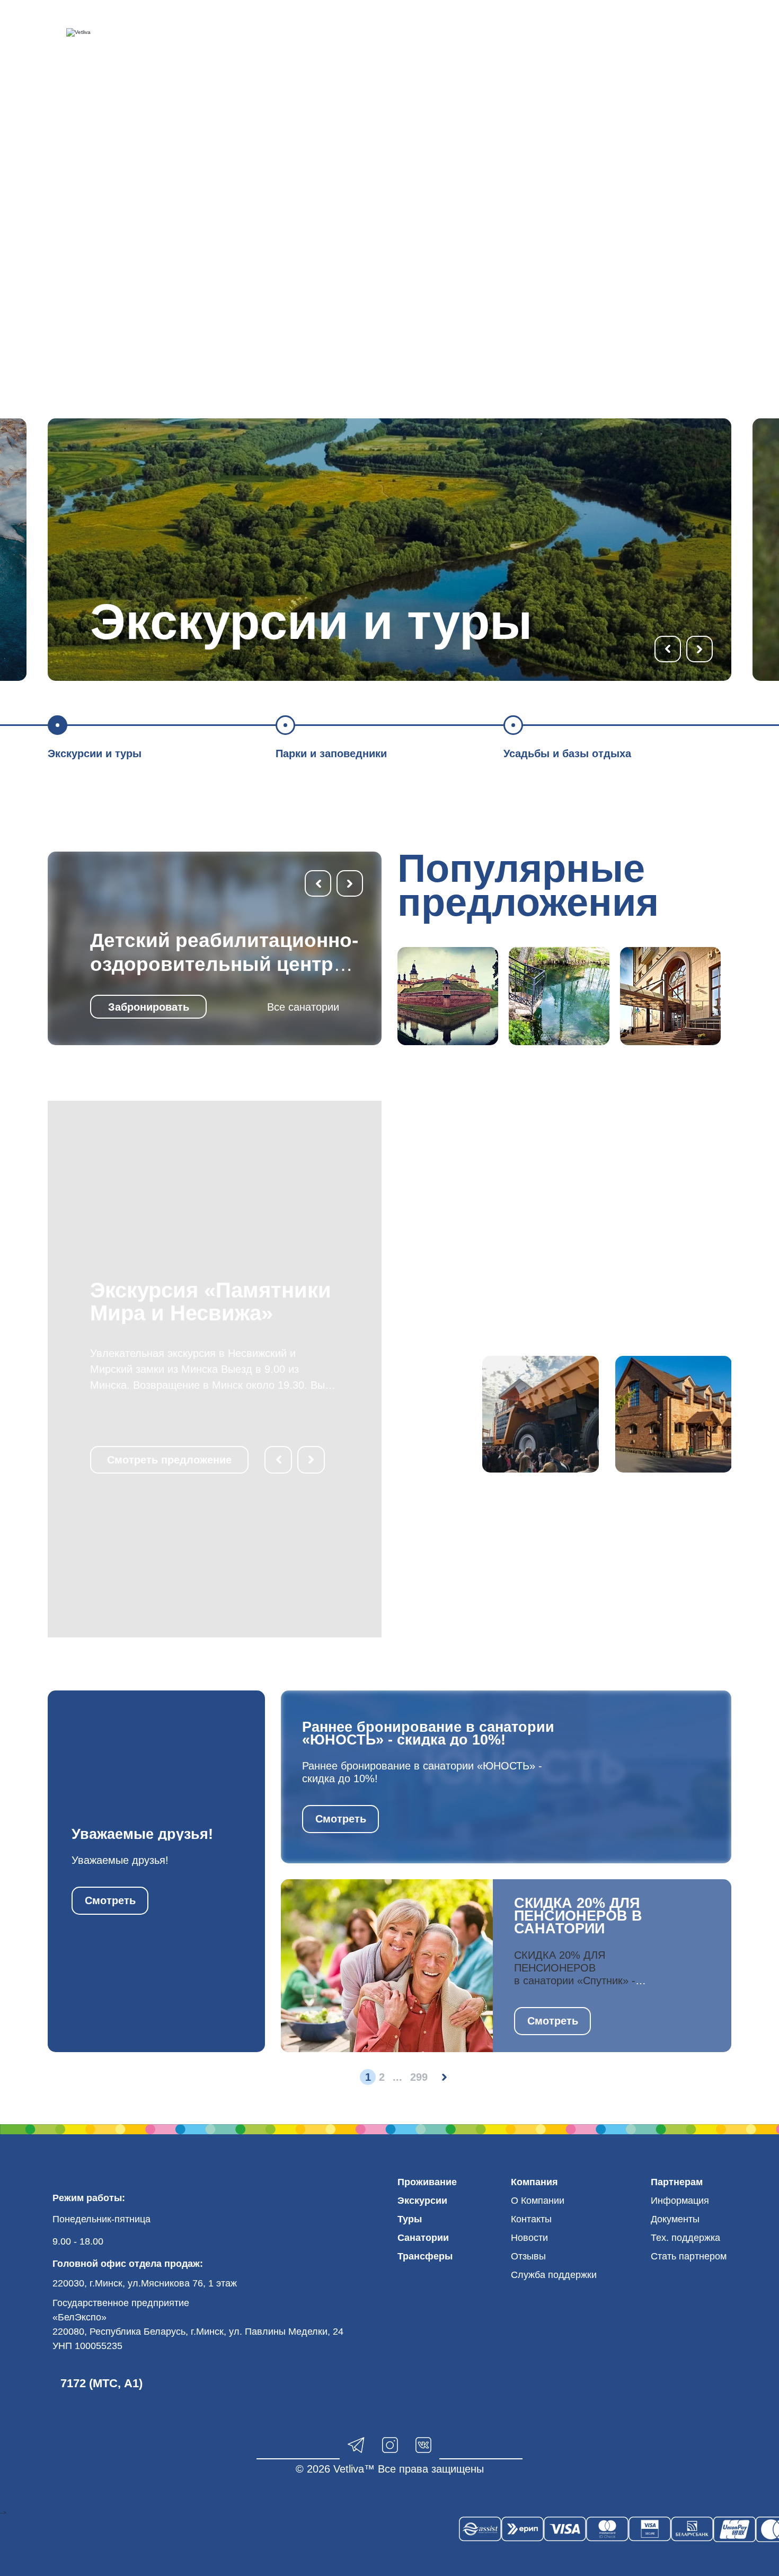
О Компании (538, 2201)
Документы (675, 2219)
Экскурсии (422, 2201)
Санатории (423, 2238)
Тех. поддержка (685, 2238)
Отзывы (528, 2256)
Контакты (531, 2219)
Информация (680, 2201)
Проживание (427, 2182)
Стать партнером (689, 2256)
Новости (529, 2238)
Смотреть (110, 1900)
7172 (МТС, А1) (101, 2383)
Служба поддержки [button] (554, 2275)
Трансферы (425, 2256)
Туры (410, 2219)
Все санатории (303, 1007)
